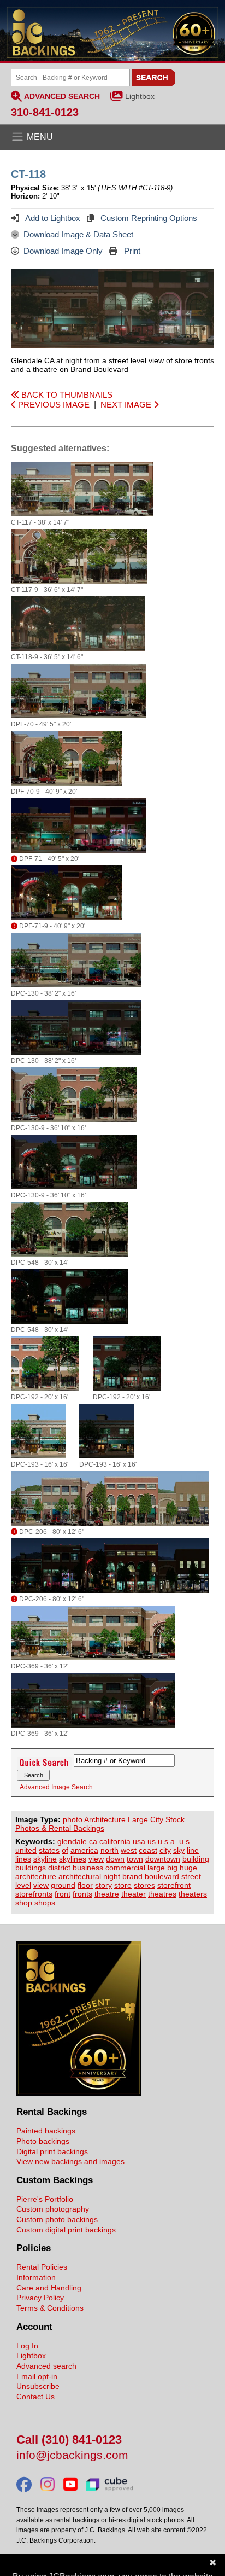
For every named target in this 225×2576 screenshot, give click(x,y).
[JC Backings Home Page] (79, 2094)
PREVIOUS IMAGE (53, 405)
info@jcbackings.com (72, 2455)
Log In (27, 2346)
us (152, 1841)
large (156, 1868)
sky (179, 1850)
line (193, 1850)
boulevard (162, 1876)
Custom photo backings (57, 2219)
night (112, 1876)
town (135, 1859)
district (59, 1868)
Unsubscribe (38, 2386)
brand (132, 1876)
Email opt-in (37, 2376)
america (84, 1850)
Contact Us (35, 2397)
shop (24, 1903)
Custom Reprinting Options (148, 218)
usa (139, 1841)
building (196, 1859)
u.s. (185, 1841)
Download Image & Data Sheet (78, 234)
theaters (193, 1894)
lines (23, 1859)
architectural (80, 1876)
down (115, 1859)
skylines (73, 1859)
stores (144, 1885)
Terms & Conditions (50, 2308)
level (23, 1885)
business (88, 1868)
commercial (125, 1868)
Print (131, 251)
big (172, 1868)
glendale (72, 1841)
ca (93, 1841)
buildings (31, 1868)
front (63, 1894)
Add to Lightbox (52, 218)
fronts (82, 1894)
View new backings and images (70, 2161)
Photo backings (43, 2141)
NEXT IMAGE (127, 405)
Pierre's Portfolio (45, 2199)
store (123, 1885)
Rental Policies (42, 2267)
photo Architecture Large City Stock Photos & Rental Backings (100, 1824)
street (191, 1876)
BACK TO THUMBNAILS (66, 395)
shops (45, 1903)
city (165, 1850)
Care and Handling (49, 2288)
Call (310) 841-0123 (69, 2440)
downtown (163, 1859)
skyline (45, 1859)
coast (148, 1850)
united (26, 1850)
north (109, 1850)
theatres (162, 1894)
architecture (36, 1876)
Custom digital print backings (66, 2230)
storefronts (34, 1894)
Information (36, 2277)
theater (134, 1894)
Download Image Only (63, 251)
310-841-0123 (45, 112)
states (49, 1850)
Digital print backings (52, 2151)
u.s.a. (167, 1841)
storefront (174, 1885)
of (65, 1850)
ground (63, 1885)
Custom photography (53, 2209)
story (103, 1885)
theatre (107, 1894)
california (115, 1841)
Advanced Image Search (56, 1787)
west (129, 1850)
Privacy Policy (40, 2298)
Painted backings (46, 2131)
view (96, 1859)
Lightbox (140, 96)
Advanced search (46, 2366)
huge (188, 1868)
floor (85, 1885)
